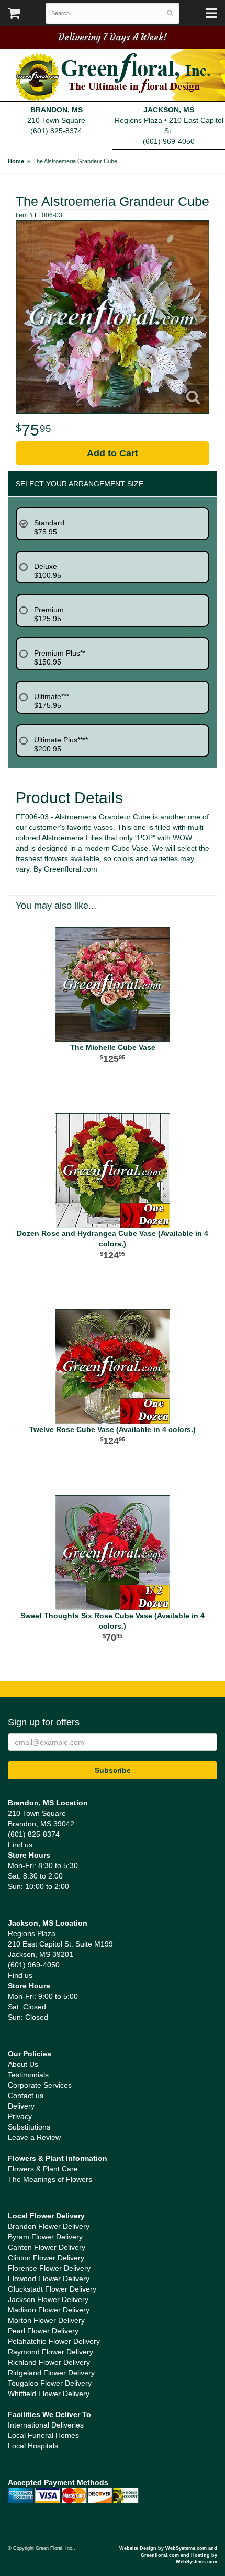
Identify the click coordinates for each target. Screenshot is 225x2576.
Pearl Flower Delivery (43, 2331)
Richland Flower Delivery (49, 2362)
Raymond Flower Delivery (50, 2352)
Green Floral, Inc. (113, 77)
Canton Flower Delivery (47, 2247)
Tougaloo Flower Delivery (50, 2383)
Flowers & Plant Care (43, 2169)
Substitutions (29, 2127)
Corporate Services (40, 2085)
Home (16, 161)
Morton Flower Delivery (46, 2320)
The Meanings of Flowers (50, 2179)
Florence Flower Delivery (49, 2268)
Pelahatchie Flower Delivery (54, 2341)
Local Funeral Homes (43, 2435)
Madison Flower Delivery (49, 2310)
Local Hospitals (33, 2446)
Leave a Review (34, 2137)
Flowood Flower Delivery (49, 2279)
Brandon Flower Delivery (49, 2226)
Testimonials (28, 2075)
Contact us (26, 2096)
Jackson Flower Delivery (48, 2299)
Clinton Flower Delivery (46, 2258)
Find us (20, 1845)
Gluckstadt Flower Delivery (52, 2289)
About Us (23, 2064)
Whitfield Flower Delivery (49, 2394)
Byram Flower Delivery (45, 2237)
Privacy (20, 2116)
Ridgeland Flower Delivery (51, 2373)
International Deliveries (46, 2425)
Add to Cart (113, 453)
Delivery (21, 2106)
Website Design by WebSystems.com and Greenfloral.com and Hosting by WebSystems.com (168, 2555)
